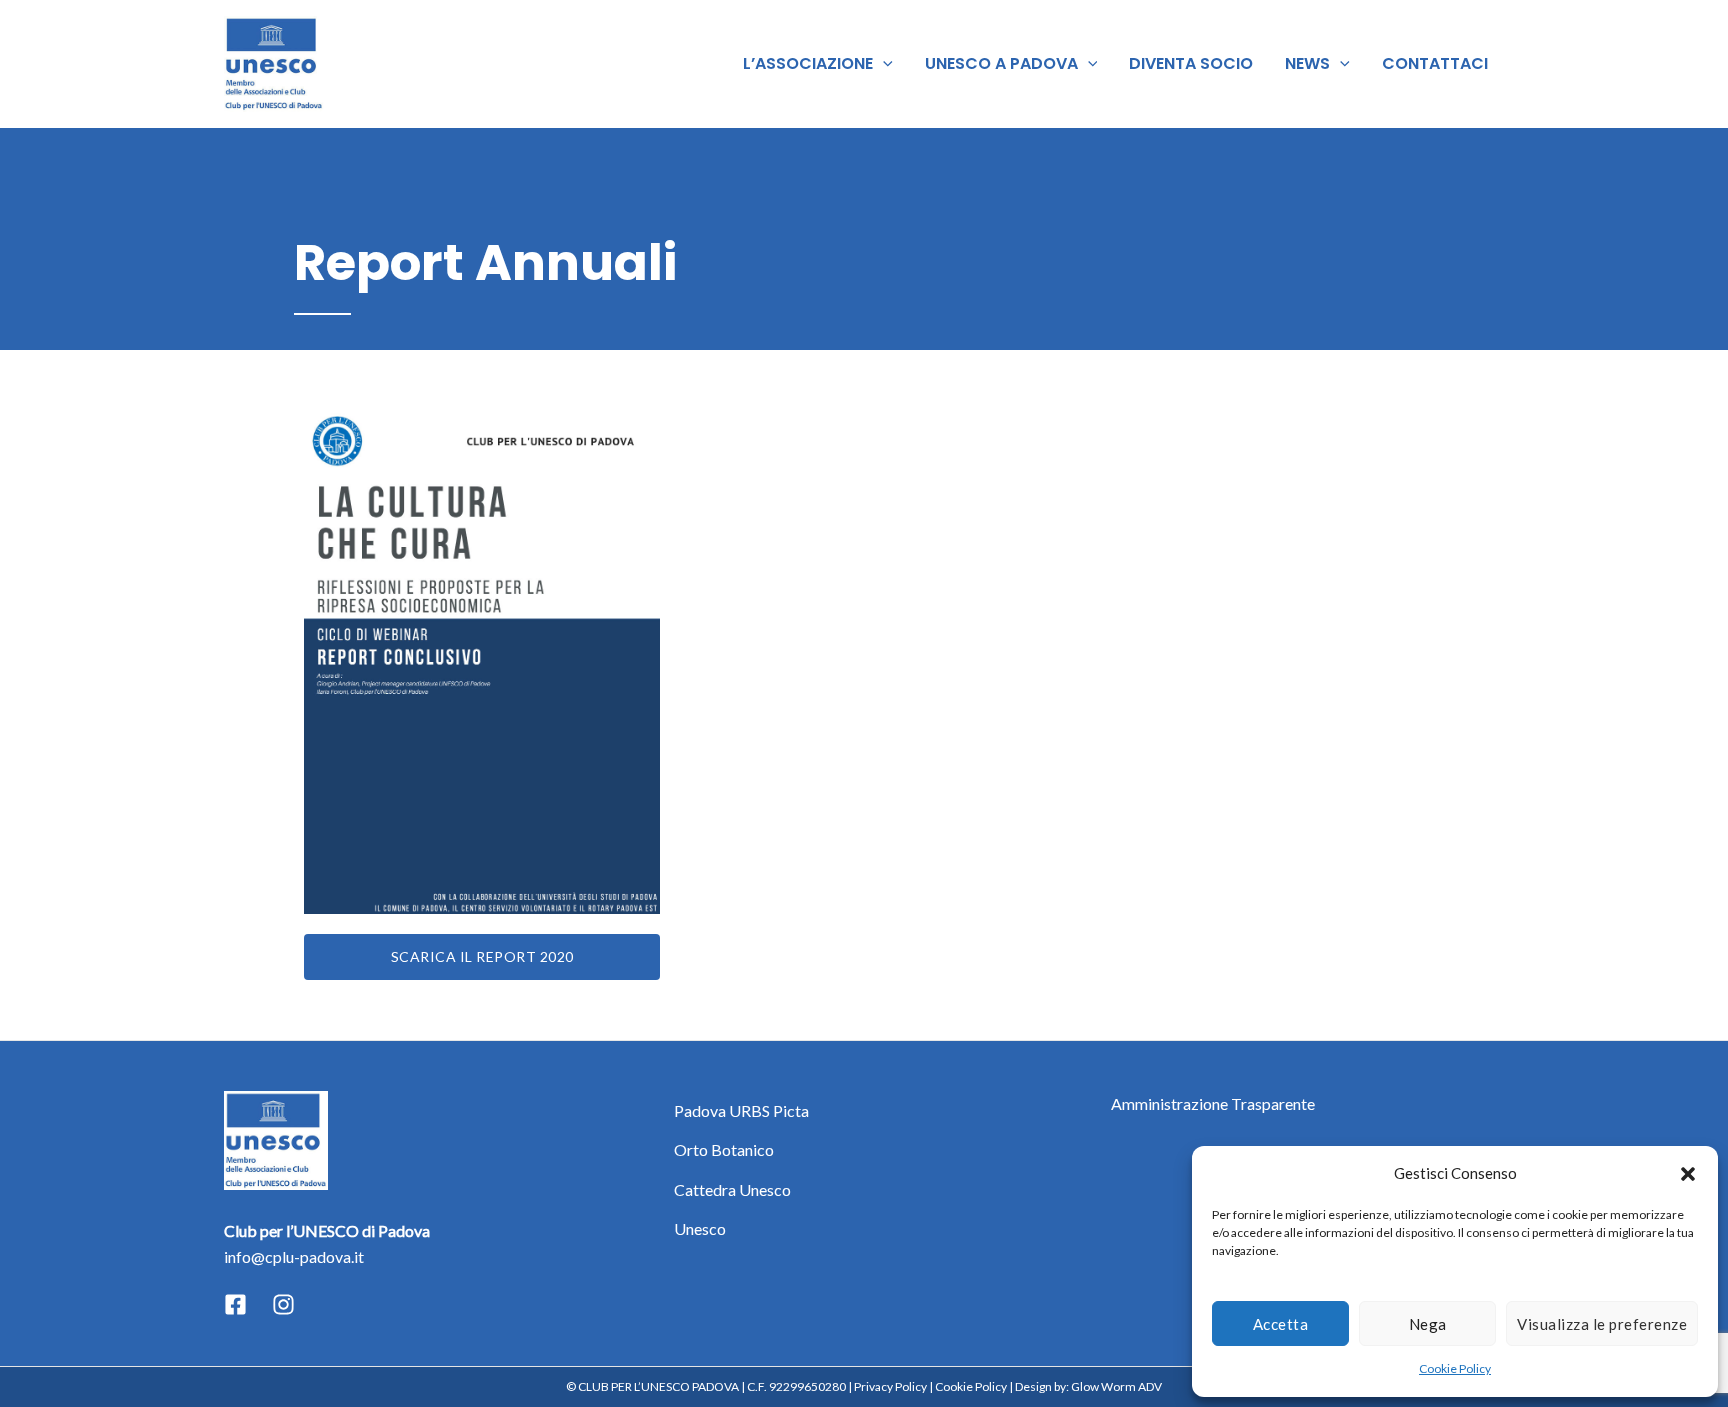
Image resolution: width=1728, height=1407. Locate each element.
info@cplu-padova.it (294, 1256)
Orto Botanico (724, 1149)
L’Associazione (808, 63)
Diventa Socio (1191, 63)
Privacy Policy (890, 1386)
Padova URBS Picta (741, 1110)
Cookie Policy (1455, 1368)
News (1307, 63)
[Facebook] (235, 1304)
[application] (883, 64)
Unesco (700, 1228)
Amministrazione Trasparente (1213, 1103)
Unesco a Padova (1001, 63)
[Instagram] (283, 1304)
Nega (1428, 1324)
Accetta (1281, 1324)
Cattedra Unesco (732, 1189)
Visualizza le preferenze (1602, 1324)
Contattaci (1435, 63)
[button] (1688, 1174)
